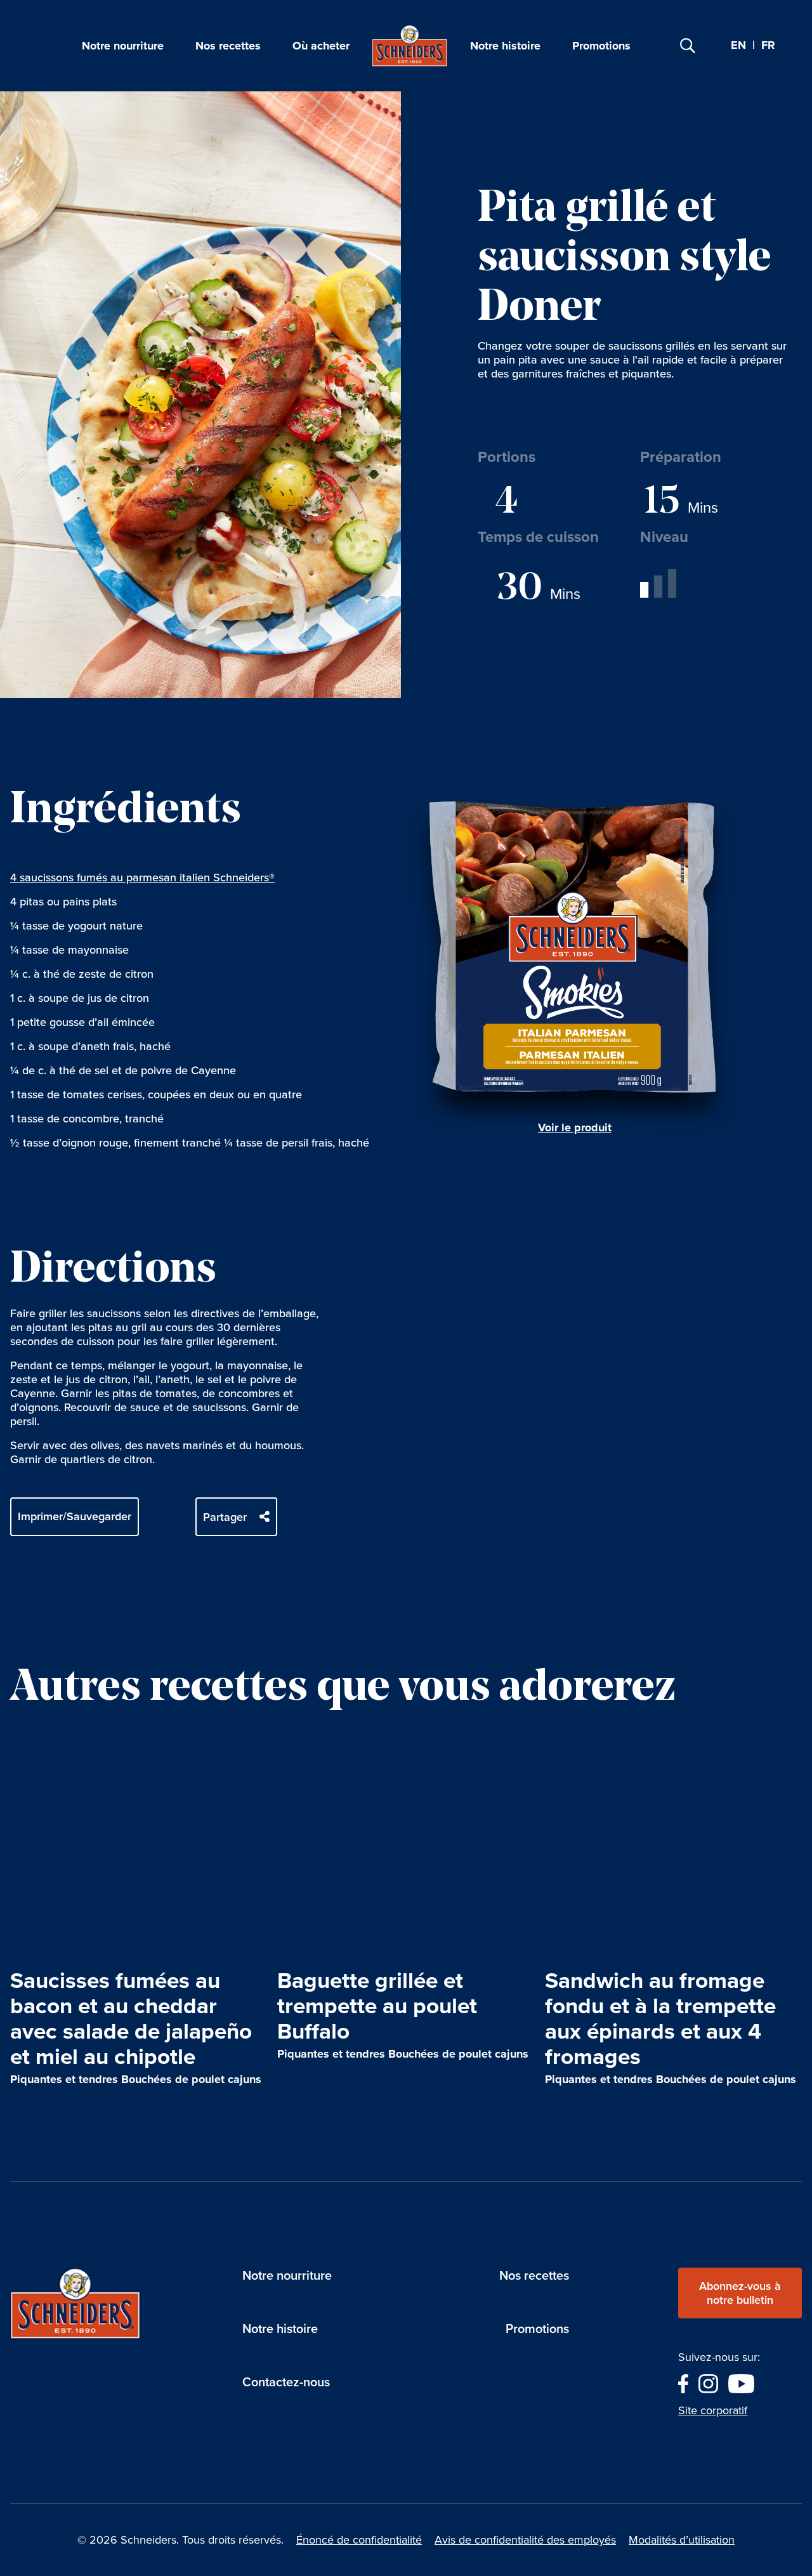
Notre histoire (505, 46)
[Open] (688, 46)
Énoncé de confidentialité (359, 2540)
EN (738, 45)
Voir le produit (575, 1127)
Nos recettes (228, 46)
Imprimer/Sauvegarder (75, 1516)
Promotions (601, 46)
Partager (225, 1517)
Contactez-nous (286, 2382)
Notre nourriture (123, 46)
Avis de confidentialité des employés (525, 2540)
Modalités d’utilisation (682, 2540)
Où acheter (321, 46)
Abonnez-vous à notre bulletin (740, 2293)
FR (768, 46)
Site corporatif (713, 2410)
